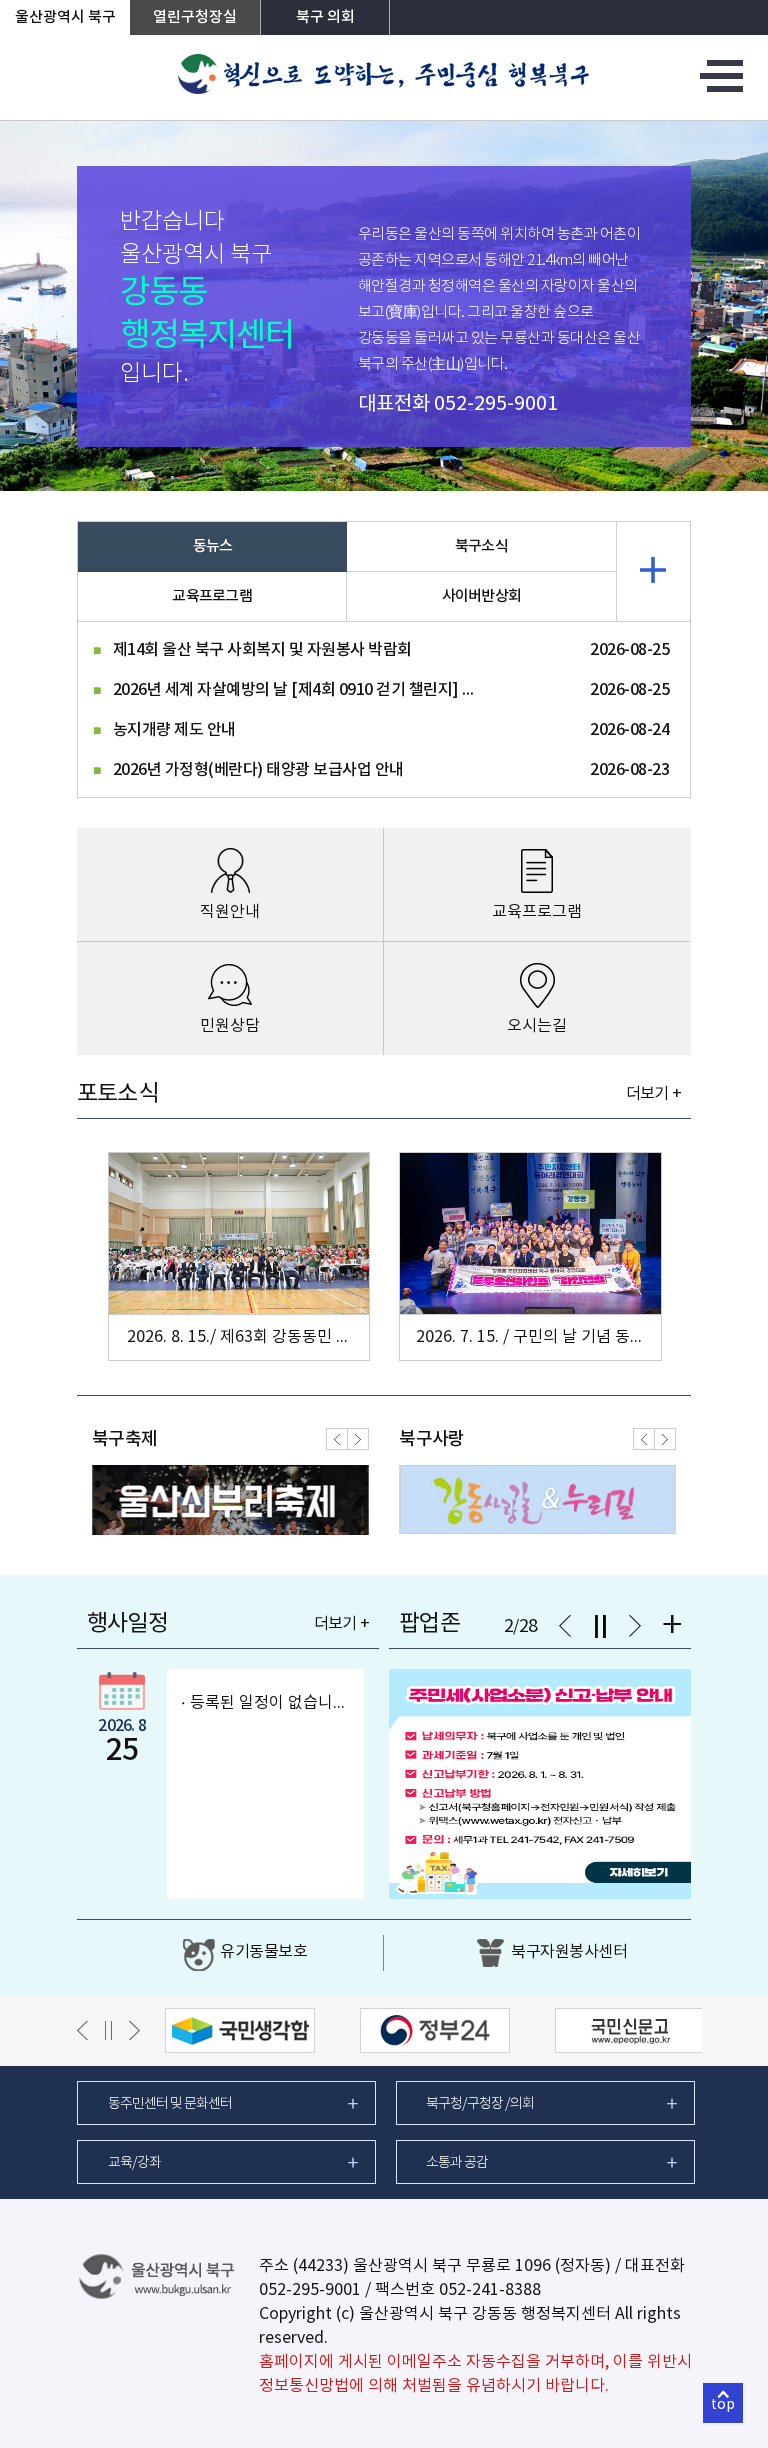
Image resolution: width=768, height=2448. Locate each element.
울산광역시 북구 (65, 17)
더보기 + (653, 1094)
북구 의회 (325, 17)
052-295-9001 (496, 404)
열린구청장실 (195, 17)
